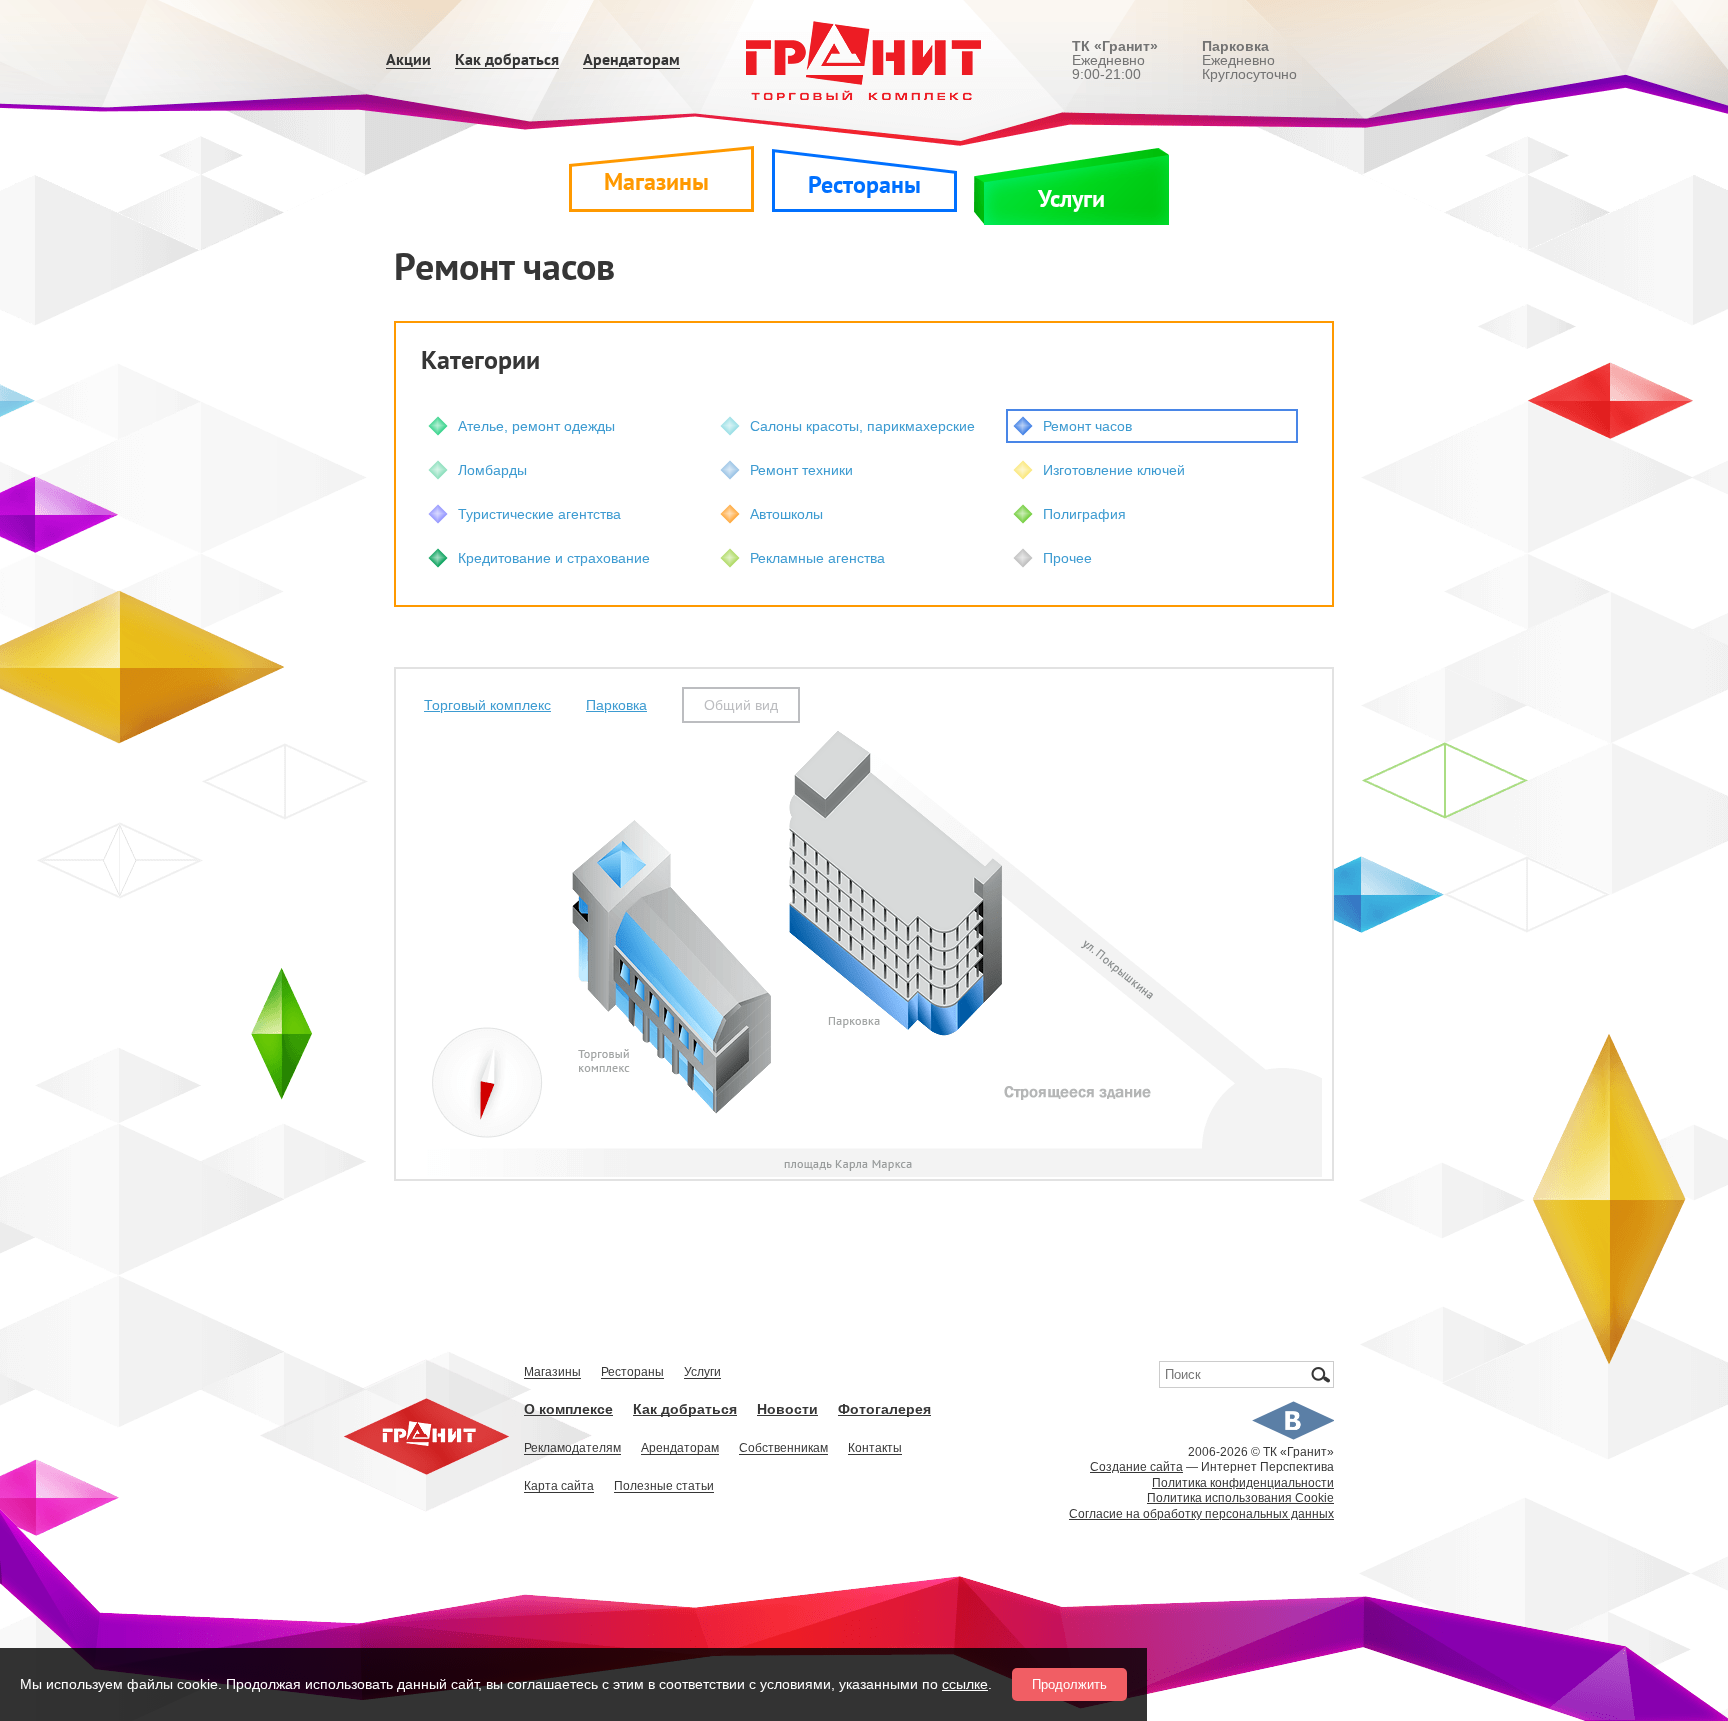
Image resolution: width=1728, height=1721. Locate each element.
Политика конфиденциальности (1243, 1483)
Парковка (616, 705)
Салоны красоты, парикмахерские (862, 426)
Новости (787, 1409)
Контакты (875, 1448)
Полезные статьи (664, 1486)
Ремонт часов (1087, 426)
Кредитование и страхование (554, 558)
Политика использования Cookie (1240, 1498)
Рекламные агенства (817, 558)
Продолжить (1069, 1684)
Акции (408, 60)
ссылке (965, 1684)
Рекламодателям (572, 1448)
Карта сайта (559, 1486)
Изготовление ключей (1114, 470)
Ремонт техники (801, 470)
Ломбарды (492, 470)
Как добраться (507, 60)
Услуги (1071, 199)
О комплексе (568, 1409)
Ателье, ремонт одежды (536, 426)
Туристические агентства (539, 514)
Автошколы (786, 514)
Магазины (656, 182)
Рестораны (864, 185)
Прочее (1067, 558)
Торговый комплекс (487, 705)
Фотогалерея (884, 1409)
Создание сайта (1136, 1467)
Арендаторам (631, 60)
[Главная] (864, 60)
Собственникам (783, 1448)
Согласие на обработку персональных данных (1201, 1514)
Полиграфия (1084, 514)
